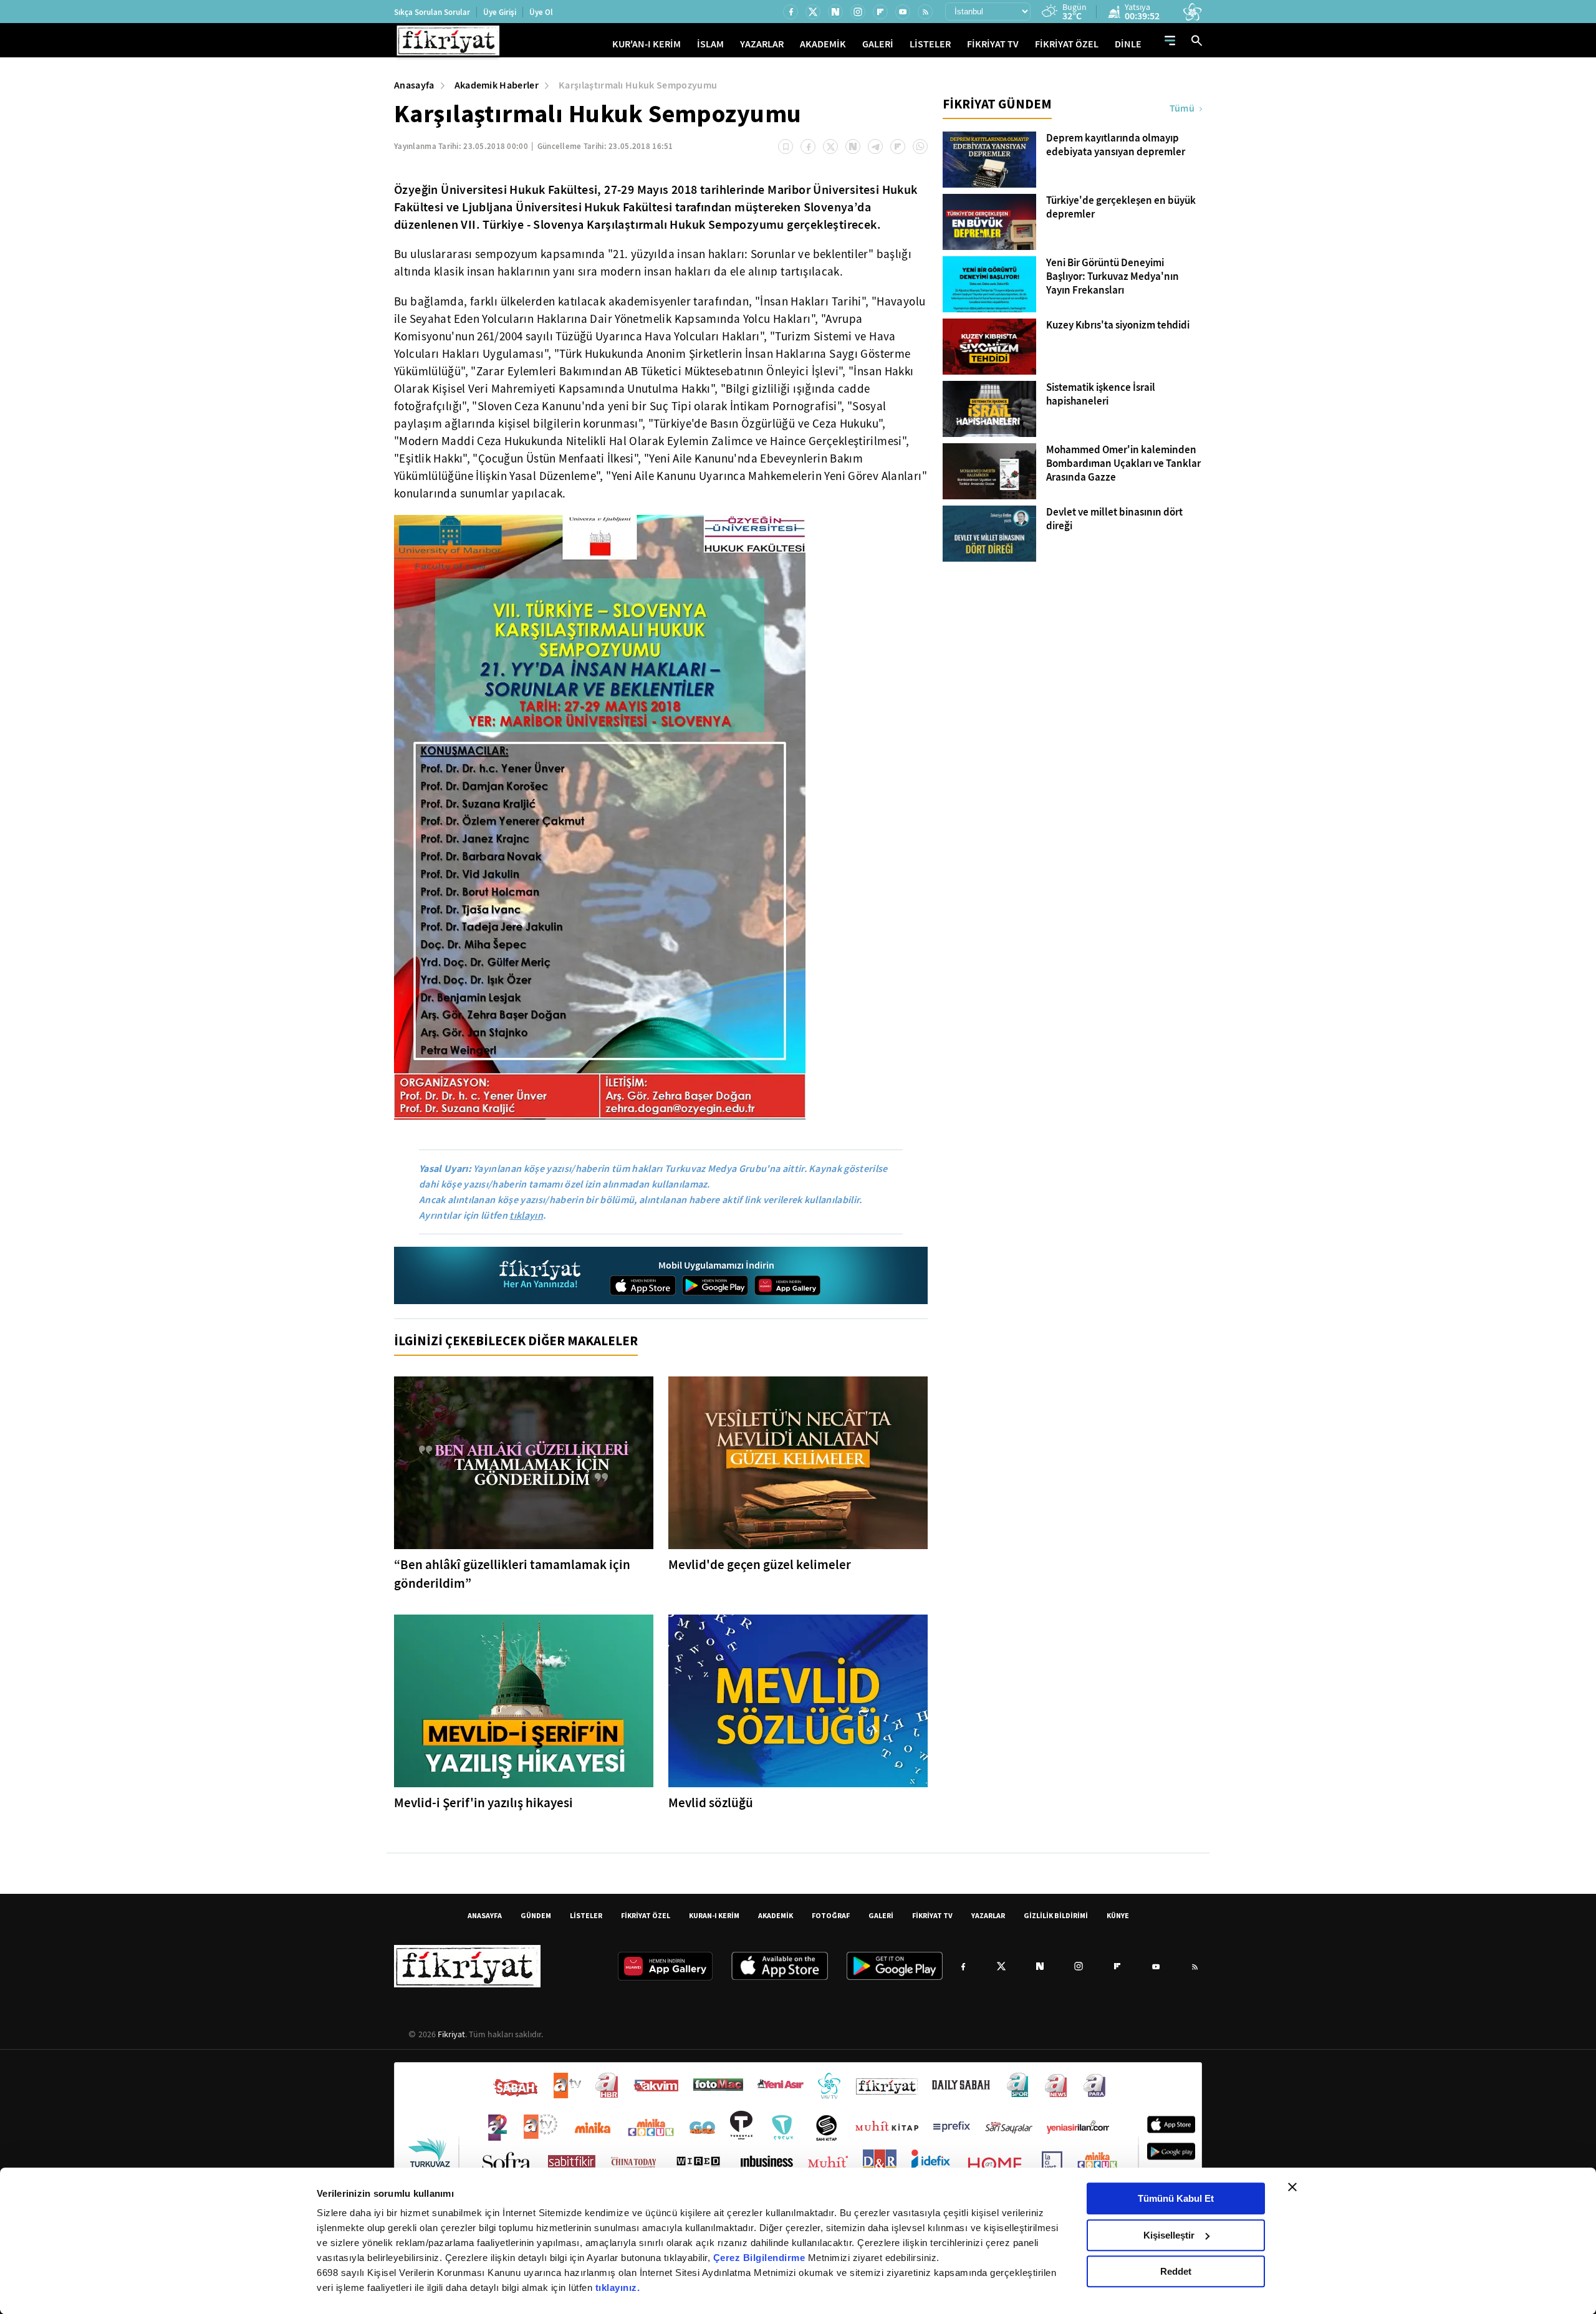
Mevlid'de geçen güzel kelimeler (760, 1565)
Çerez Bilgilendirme (761, 2258)
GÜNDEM (536, 1915)
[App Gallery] (787, 1285)
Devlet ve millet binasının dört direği (1114, 519)
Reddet (1176, 2271)
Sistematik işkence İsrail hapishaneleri (1101, 395)
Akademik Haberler (497, 85)
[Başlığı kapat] (1292, 2187)
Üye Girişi (500, 12)
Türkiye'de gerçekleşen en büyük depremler (1121, 208)
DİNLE (1128, 44)
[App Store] (643, 1285)
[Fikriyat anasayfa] (541, 1276)
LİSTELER (930, 44)
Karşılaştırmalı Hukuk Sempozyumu (638, 85)
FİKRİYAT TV (993, 44)
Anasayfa (414, 85)
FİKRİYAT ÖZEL (1067, 44)
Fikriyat (451, 2034)
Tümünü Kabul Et (1176, 2198)
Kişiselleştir (1169, 2235)
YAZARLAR (762, 44)
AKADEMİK (823, 44)
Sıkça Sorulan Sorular (432, 12)
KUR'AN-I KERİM (647, 44)
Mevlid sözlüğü (711, 1803)
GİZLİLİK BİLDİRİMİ (1056, 1915)
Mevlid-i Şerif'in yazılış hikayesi (483, 1803)
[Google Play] (715, 1285)
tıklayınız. (618, 2288)
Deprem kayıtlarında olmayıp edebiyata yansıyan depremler (1116, 145)
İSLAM (710, 44)
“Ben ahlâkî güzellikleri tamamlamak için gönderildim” (512, 1574)
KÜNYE (1118, 1915)
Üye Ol (541, 12)
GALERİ (878, 44)
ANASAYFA (485, 1915)
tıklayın (526, 1215)
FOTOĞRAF (831, 1915)
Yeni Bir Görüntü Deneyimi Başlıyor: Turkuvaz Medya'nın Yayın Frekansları (1113, 277)
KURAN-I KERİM (714, 1915)
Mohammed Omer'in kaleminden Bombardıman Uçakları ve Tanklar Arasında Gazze (1123, 464)
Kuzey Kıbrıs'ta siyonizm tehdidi (1118, 325)
